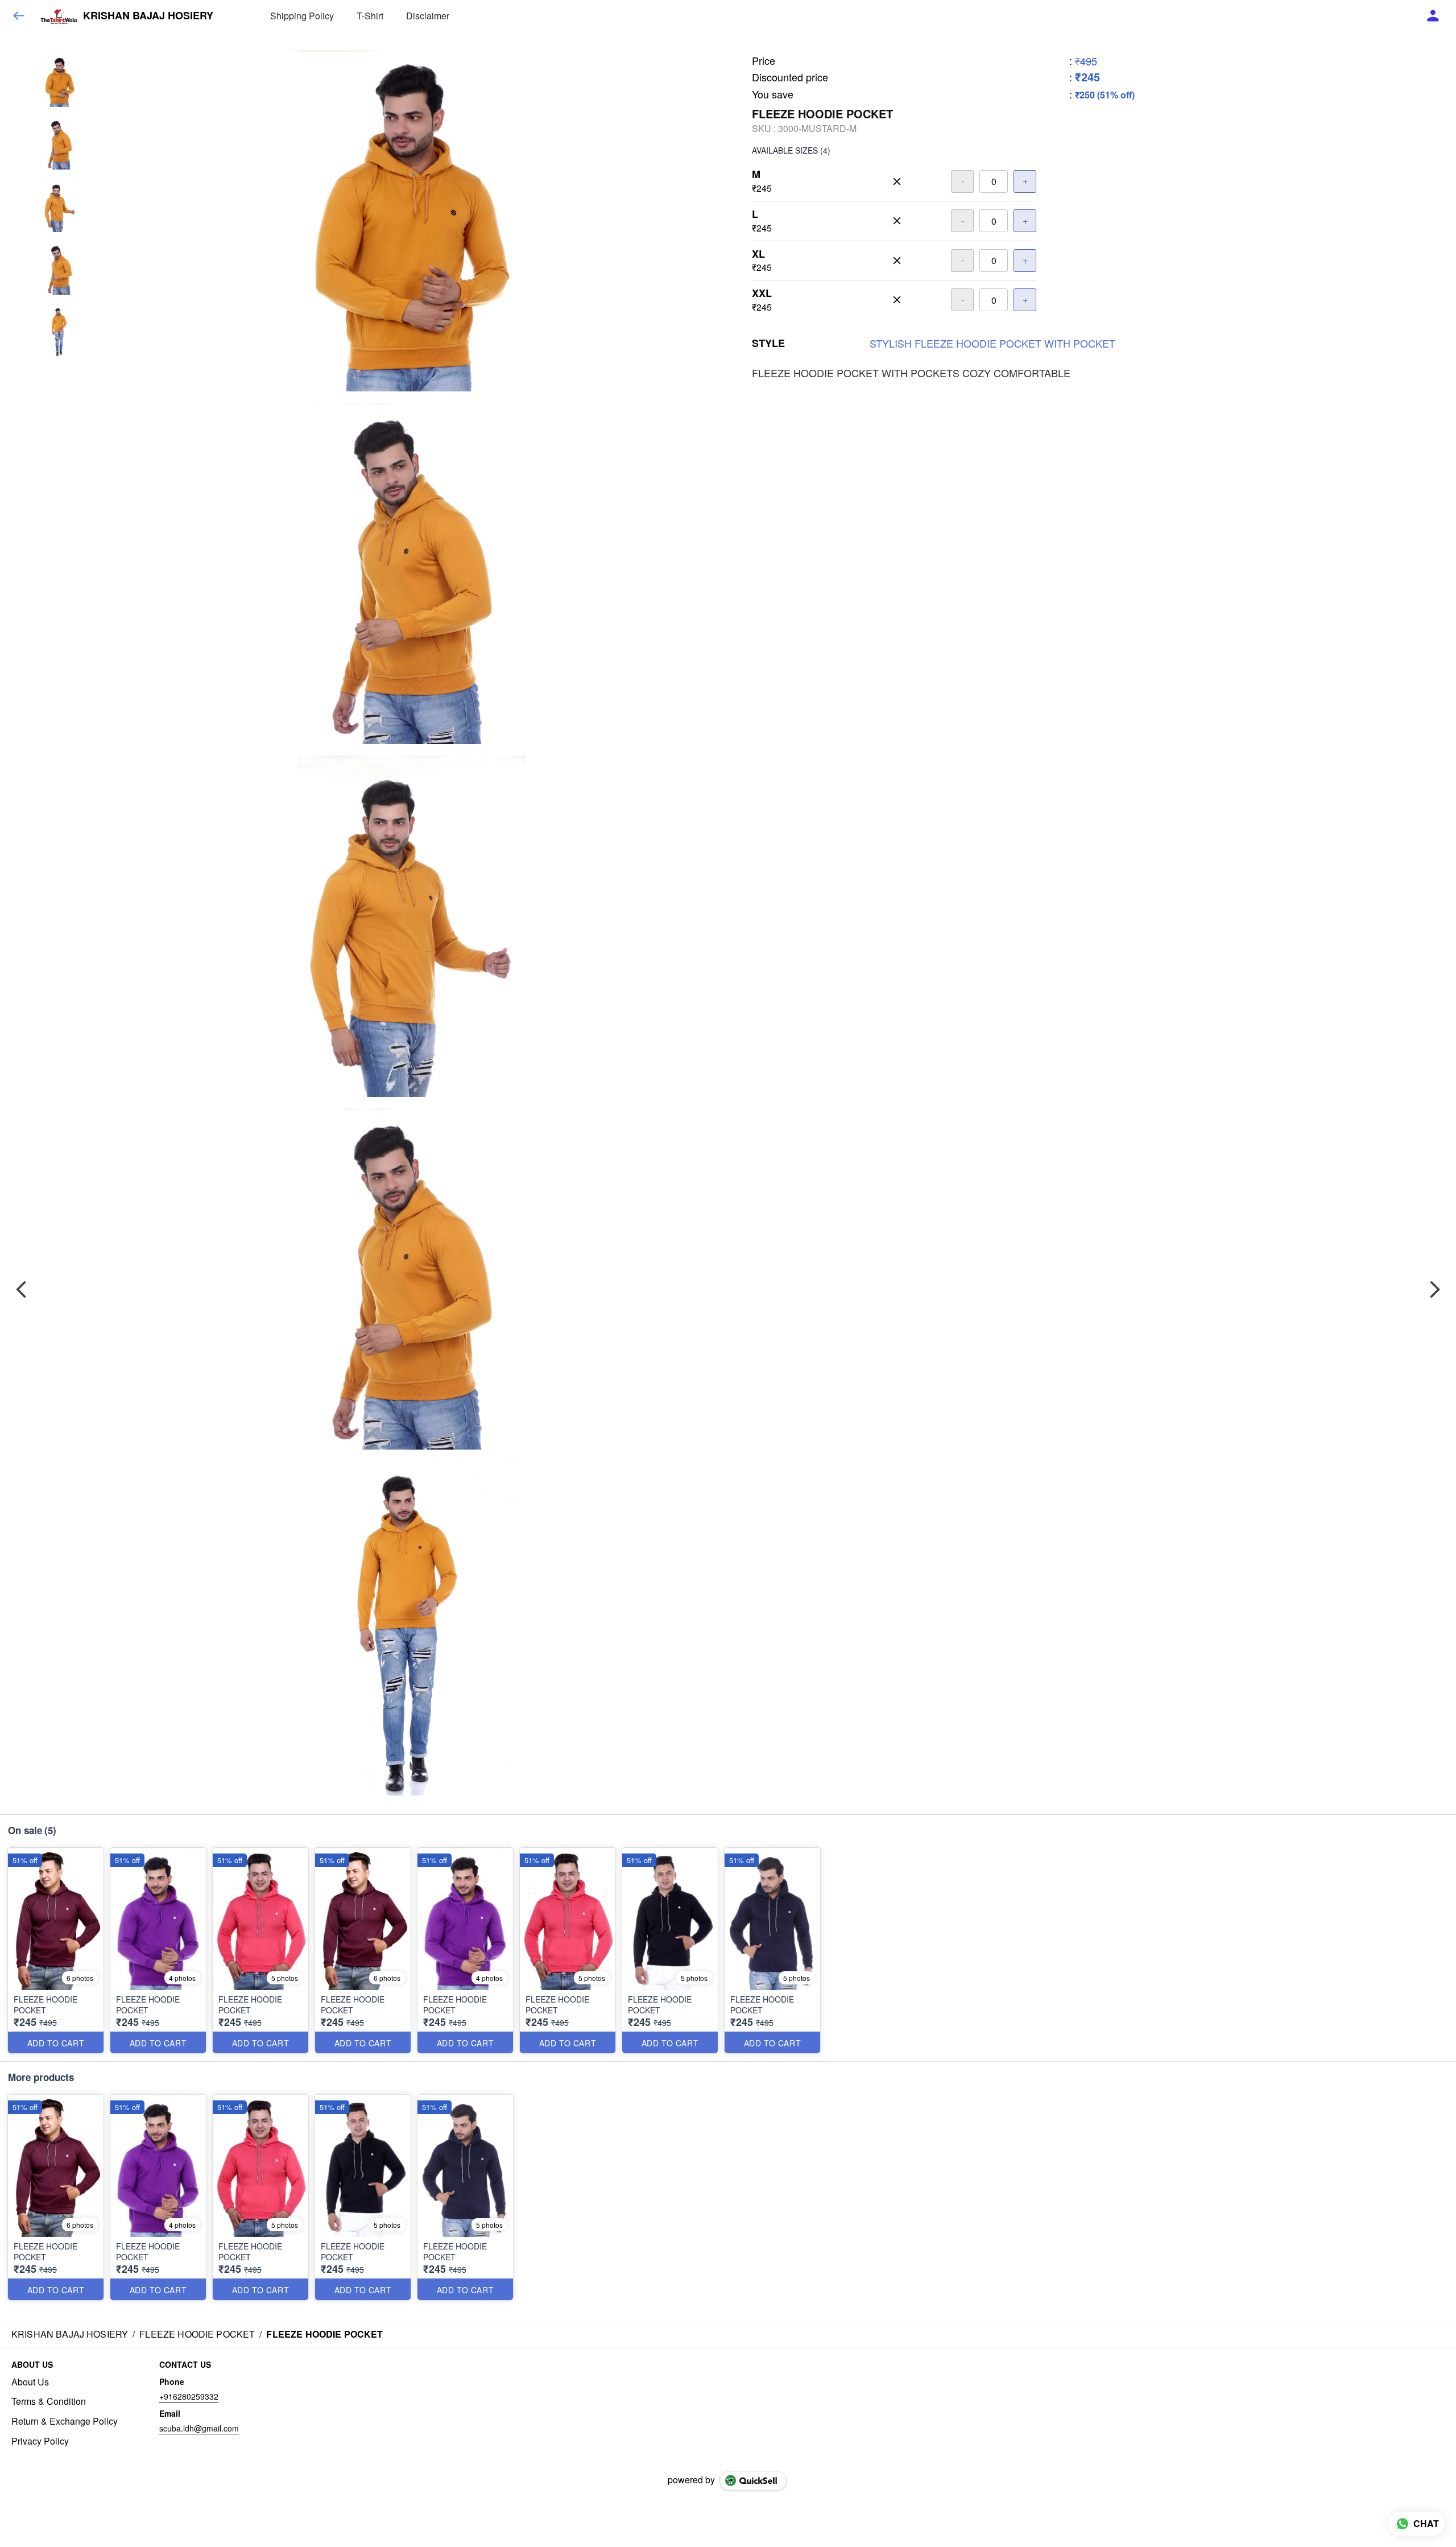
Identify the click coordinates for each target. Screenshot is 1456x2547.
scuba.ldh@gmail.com (199, 2428)
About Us (30, 2382)
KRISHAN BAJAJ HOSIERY (148, 16)
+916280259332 (189, 2396)
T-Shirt (370, 16)
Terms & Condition (49, 2401)
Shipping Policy (302, 16)
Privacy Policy (40, 2441)
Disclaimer (428, 16)
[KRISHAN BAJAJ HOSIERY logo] (59, 16)
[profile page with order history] (1433, 16)
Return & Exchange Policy (65, 2421)
